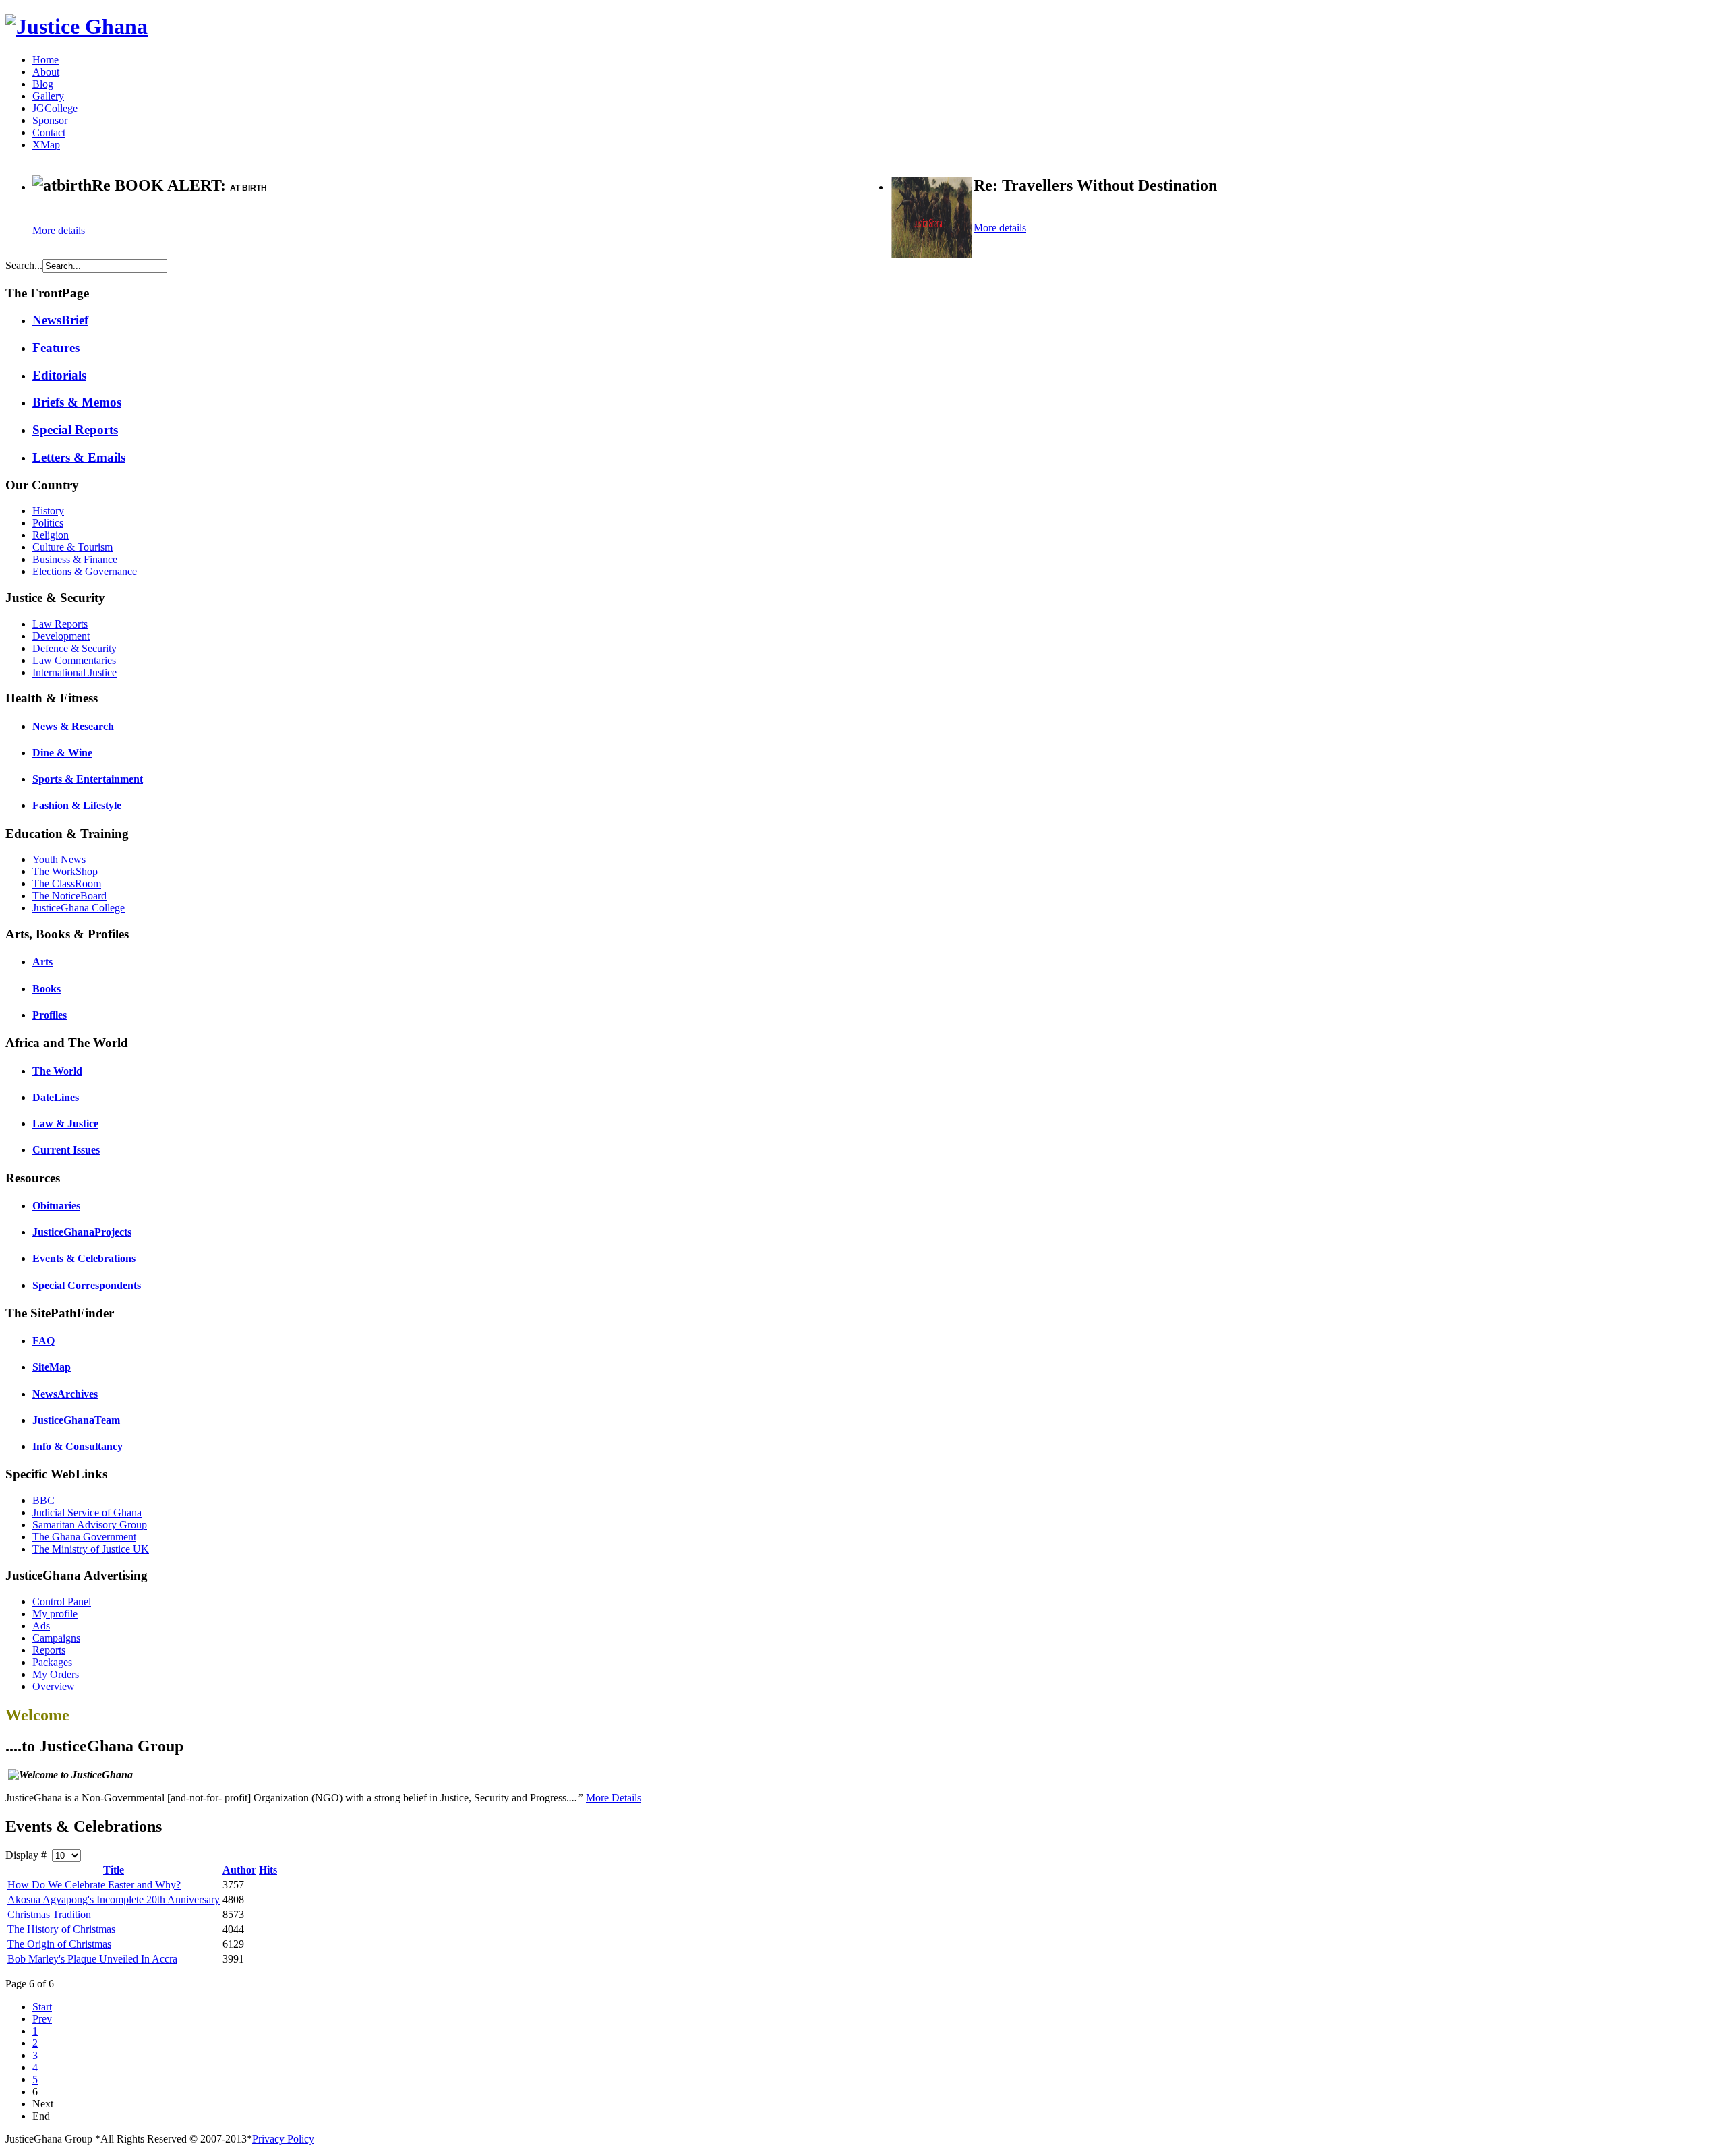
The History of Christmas (61, 1929)
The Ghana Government (84, 1537)
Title (114, 1870)
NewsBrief (60, 320)
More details (59, 230)
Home (46, 60)
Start (42, 2007)
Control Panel (62, 1601)
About (46, 72)
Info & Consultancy (78, 1446)
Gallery (48, 96)
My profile (55, 1614)
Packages (52, 1662)
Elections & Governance (85, 571)
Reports (49, 1650)
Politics (48, 523)
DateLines (56, 1097)
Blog (43, 84)
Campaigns (56, 1638)
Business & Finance (75, 559)
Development (61, 636)
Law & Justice (65, 1124)
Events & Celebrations (84, 1258)
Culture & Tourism (72, 547)
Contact (49, 132)
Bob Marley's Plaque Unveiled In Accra (92, 1959)
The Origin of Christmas (59, 1944)
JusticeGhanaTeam (76, 1420)
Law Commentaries (74, 660)
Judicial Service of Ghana (87, 1513)
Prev (42, 2019)
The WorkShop (65, 871)
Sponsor (50, 120)
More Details (614, 1798)
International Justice (75, 672)
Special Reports (75, 430)
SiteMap (52, 1367)
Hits (268, 1870)
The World (57, 1071)
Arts (42, 962)
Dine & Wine (62, 753)
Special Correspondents (87, 1285)
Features (56, 348)
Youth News (59, 859)
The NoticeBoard (69, 896)
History (48, 511)
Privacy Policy (283, 2139)
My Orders (56, 1674)
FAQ (43, 1341)
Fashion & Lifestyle (77, 805)
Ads (41, 1626)
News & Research (73, 726)
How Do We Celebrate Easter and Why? (94, 1885)
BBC (43, 1500)
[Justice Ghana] (77, 26)
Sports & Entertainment (88, 779)
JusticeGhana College (79, 908)
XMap (46, 145)
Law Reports (60, 624)
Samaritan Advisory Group (90, 1525)
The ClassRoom (67, 884)
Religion (51, 535)
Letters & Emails (79, 457)
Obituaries (56, 1206)
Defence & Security (75, 648)
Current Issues (66, 1150)
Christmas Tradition (49, 1914)
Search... (24, 265)
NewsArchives (65, 1394)
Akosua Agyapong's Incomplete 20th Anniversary (114, 1899)
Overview (54, 1686)
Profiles (50, 1015)
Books (47, 989)
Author (239, 1870)
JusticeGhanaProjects (82, 1232)
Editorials (59, 375)
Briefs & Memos (77, 402)
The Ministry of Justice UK (91, 1549)
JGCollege (55, 108)
